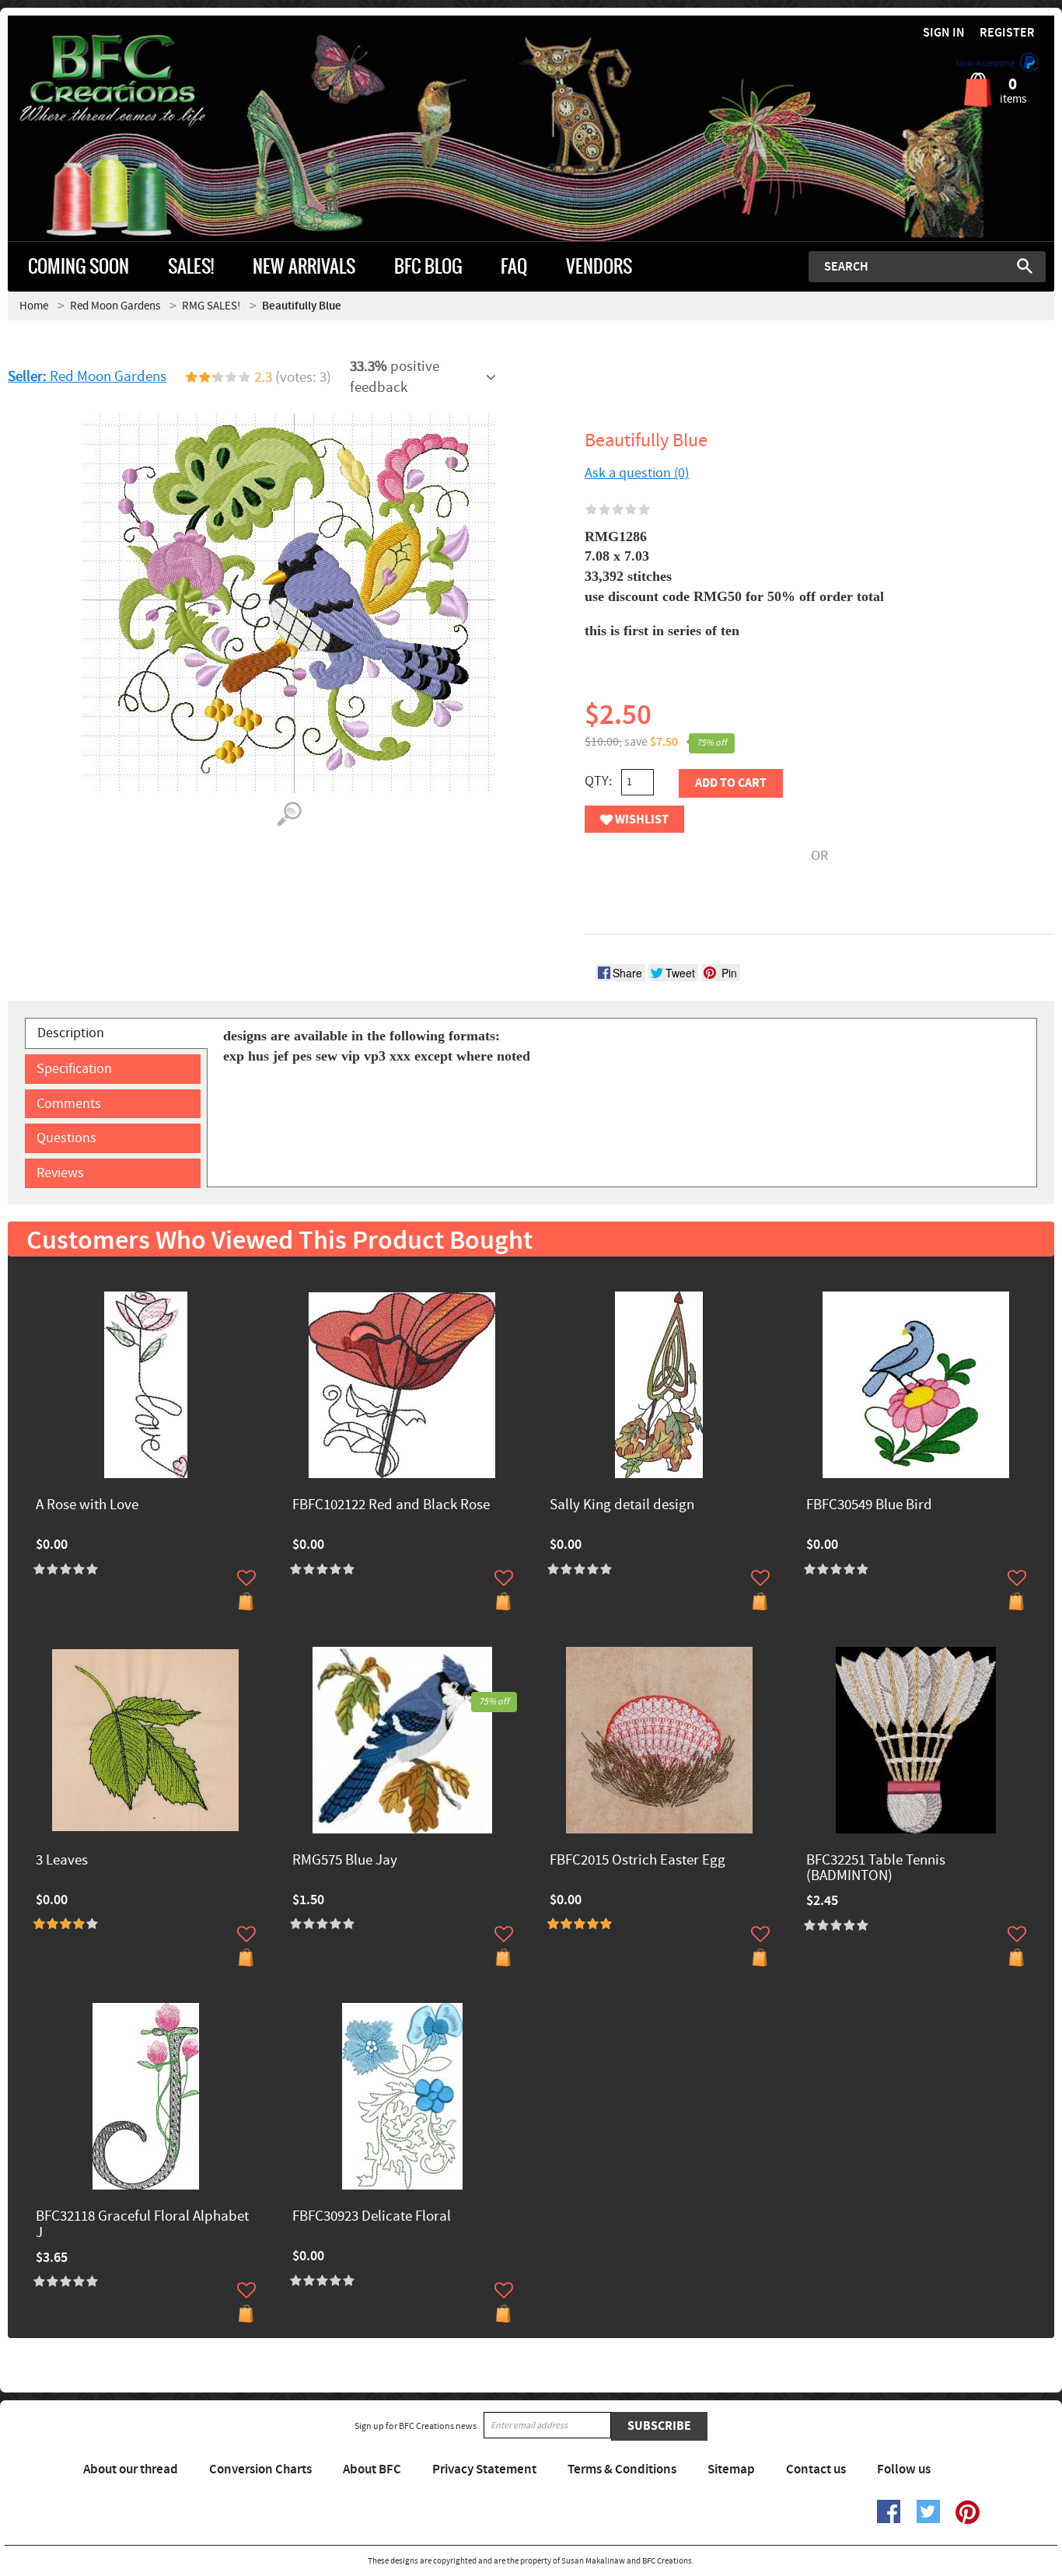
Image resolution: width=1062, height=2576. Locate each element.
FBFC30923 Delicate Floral (372, 2217)
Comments (69, 1104)
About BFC (372, 2469)
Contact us (816, 2469)
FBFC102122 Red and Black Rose (391, 1506)
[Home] (139, 81)
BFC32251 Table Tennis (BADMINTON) (876, 1869)
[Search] (1025, 266)
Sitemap (731, 2469)
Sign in (944, 33)
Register (1007, 33)
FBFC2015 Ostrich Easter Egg (638, 1861)
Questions (66, 1138)
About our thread (131, 2469)
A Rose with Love (87, 1506)
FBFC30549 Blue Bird (869, 1506)
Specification (74, 1069)
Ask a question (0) (637, 473)
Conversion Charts (260, 2469)
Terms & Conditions (622, 2469)
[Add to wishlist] (246, 1578)
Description (71, 1033)
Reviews (60, 1173)
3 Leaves (62, 1861)
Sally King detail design (622, 1506)
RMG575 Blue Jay (345, 1861)
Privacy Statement (484, 2469)
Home (34, 306)
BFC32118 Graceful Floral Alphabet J (142, 2225)
